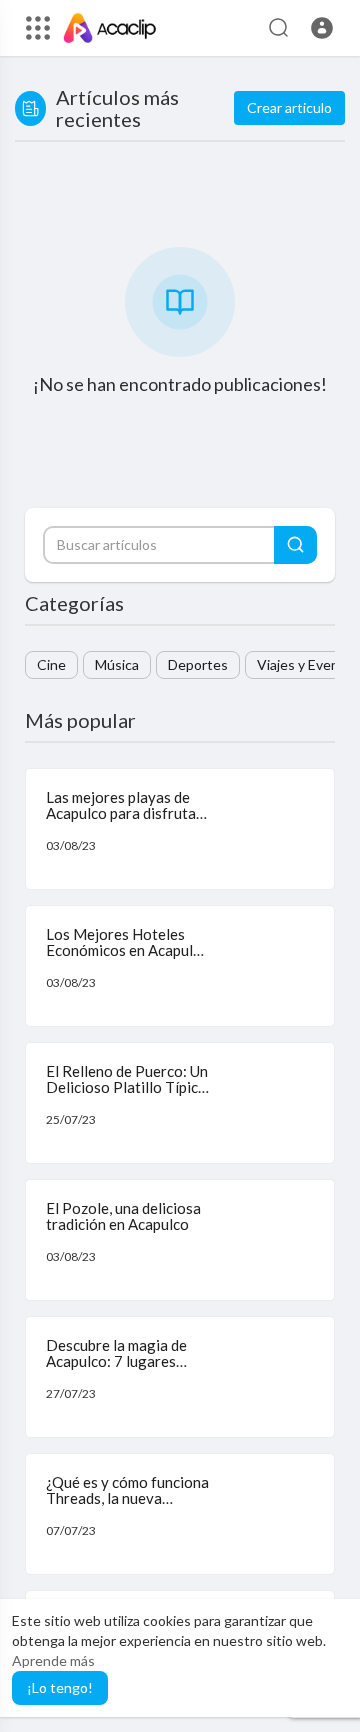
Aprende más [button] (53, 1660)
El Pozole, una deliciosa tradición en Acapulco (123, 1216)
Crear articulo (289, 107)
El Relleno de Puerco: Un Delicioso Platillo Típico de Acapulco (127, 1087)
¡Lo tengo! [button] (60, 1687)
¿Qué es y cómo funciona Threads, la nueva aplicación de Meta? (127, 1498)
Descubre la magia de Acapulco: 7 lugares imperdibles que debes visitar (118, 1370)
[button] (322, 28)
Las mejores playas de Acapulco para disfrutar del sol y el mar (124, 813)
